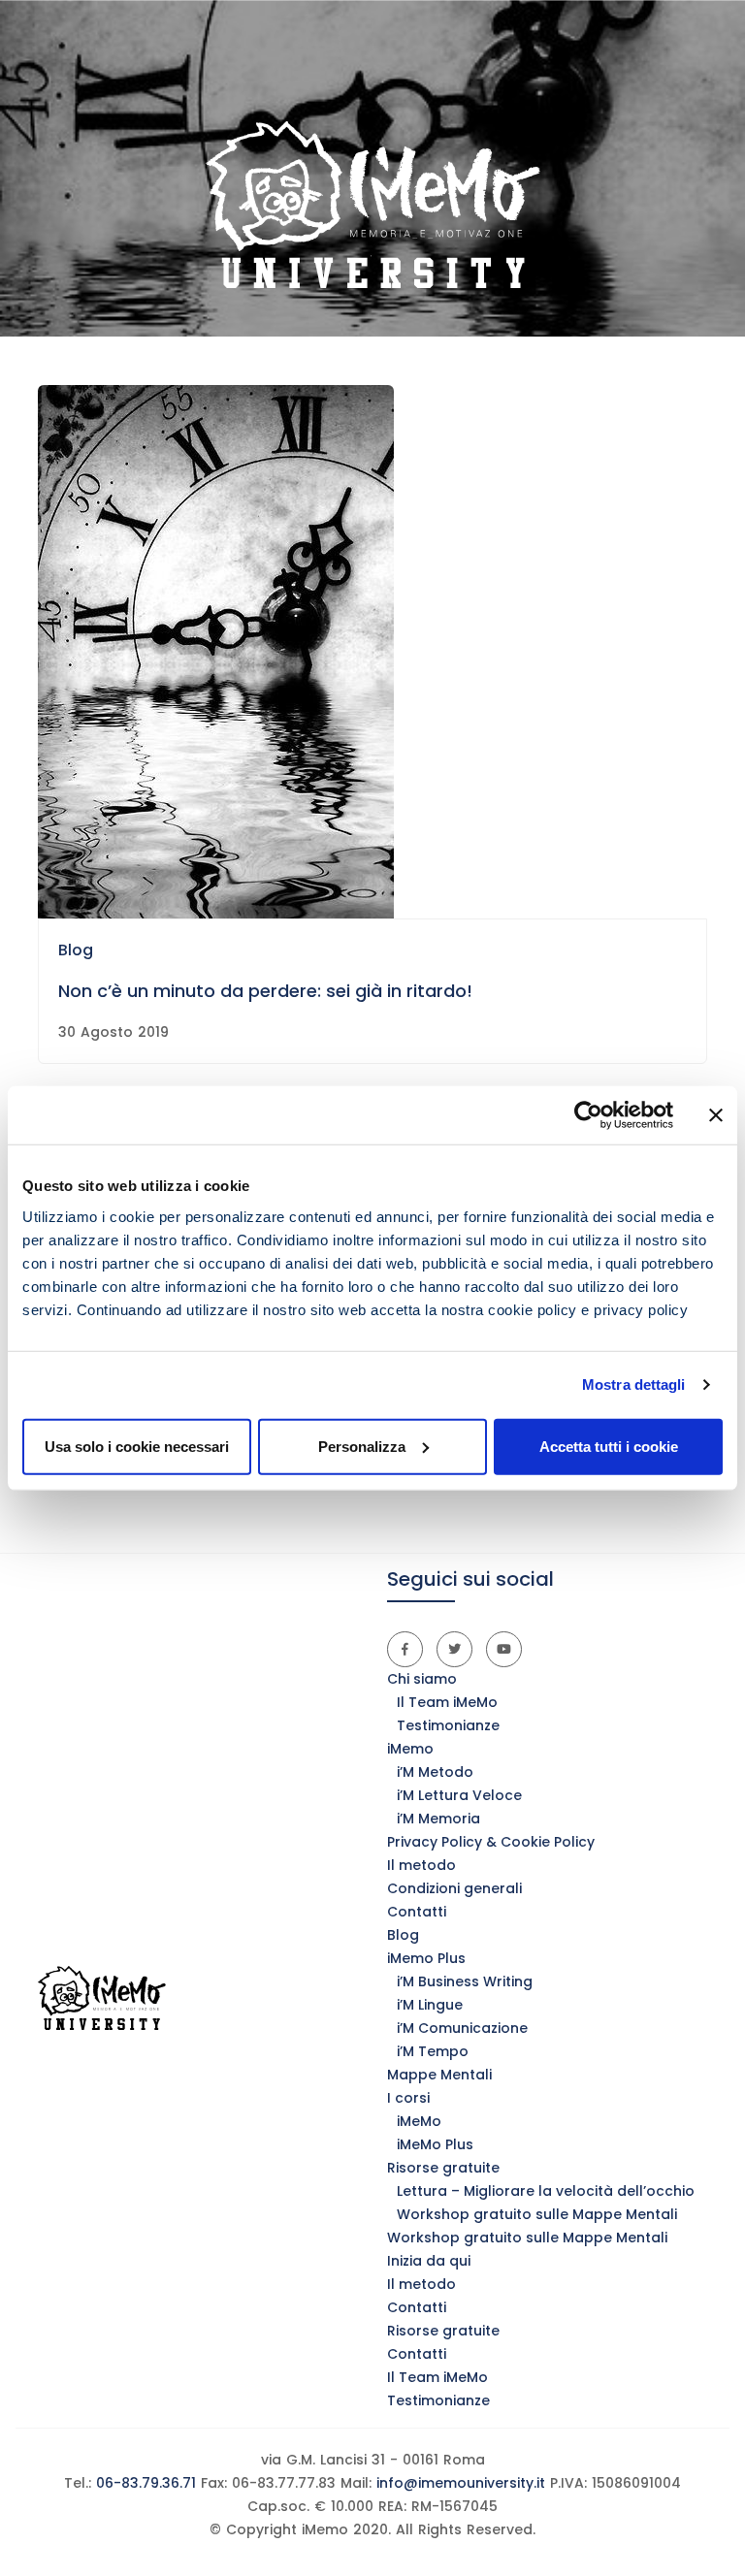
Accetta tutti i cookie (609, 1446)
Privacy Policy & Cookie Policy (491, 1842)
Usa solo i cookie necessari (137, 1446)
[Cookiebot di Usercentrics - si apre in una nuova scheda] (588, 1115)
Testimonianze (448, 1725)
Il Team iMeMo (447, 1702)
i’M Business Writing (465, 1981)
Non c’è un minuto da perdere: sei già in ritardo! (265, 991)
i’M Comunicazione (462, 2028)
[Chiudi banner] (716, 1115)
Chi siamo (422, 1679)
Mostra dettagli (634, 1385)
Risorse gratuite (443, 2168)
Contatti (417, 1912)
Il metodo (421, 1865)
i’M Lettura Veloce (459, 1795)
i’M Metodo (435, 1772)
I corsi (408, 2098)
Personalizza (362, 1446)
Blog (76, 950)
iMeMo (419, 2121)
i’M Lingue (430, 2005)
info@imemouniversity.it (461, 2483)
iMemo (410, 1749)
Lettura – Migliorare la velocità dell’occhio (546, 2191)
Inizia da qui (429, 2261)
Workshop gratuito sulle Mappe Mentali (537, 2214)
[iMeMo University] (372, 205)
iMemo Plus (426, 1958)
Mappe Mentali (439, 2075)
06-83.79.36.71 (144, 2483)
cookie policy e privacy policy (588, 1309)
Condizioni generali (454, 1888)
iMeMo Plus (435, 2144)
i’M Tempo (433, 2051)
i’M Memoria (438, 1819)
